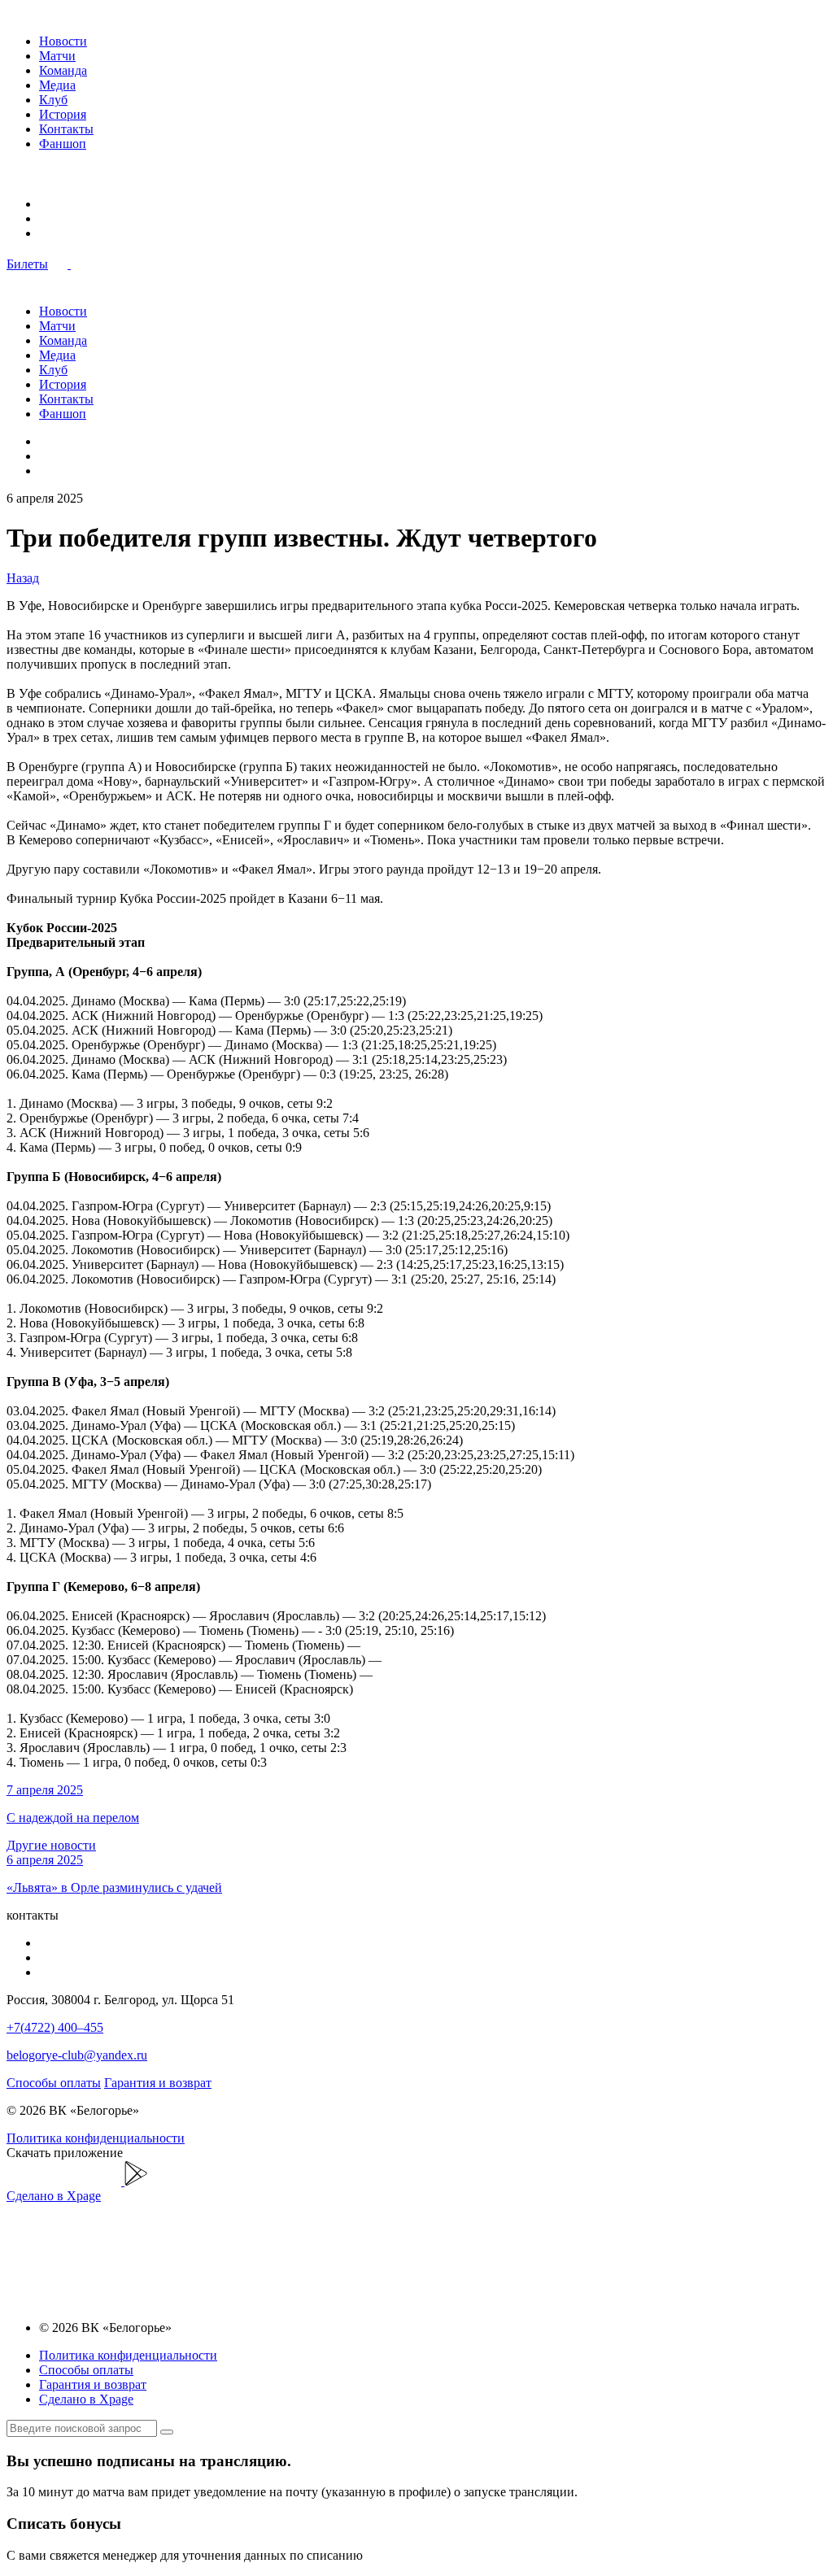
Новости (63, 41)
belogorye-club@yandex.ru (77, 2055)
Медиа (57, 85)
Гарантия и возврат (158, 2083)
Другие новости (51, 1845)
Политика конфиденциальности (96, 2138)
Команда (63, 70)
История (63, 114)
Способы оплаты (54, 2083)
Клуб (53, 100)
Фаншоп (63, 144)
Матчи (57, 56)
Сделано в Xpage (54, 2196)
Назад (23, 578)
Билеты (27, 264)
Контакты (66, 129)
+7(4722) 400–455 (55, 2027)
